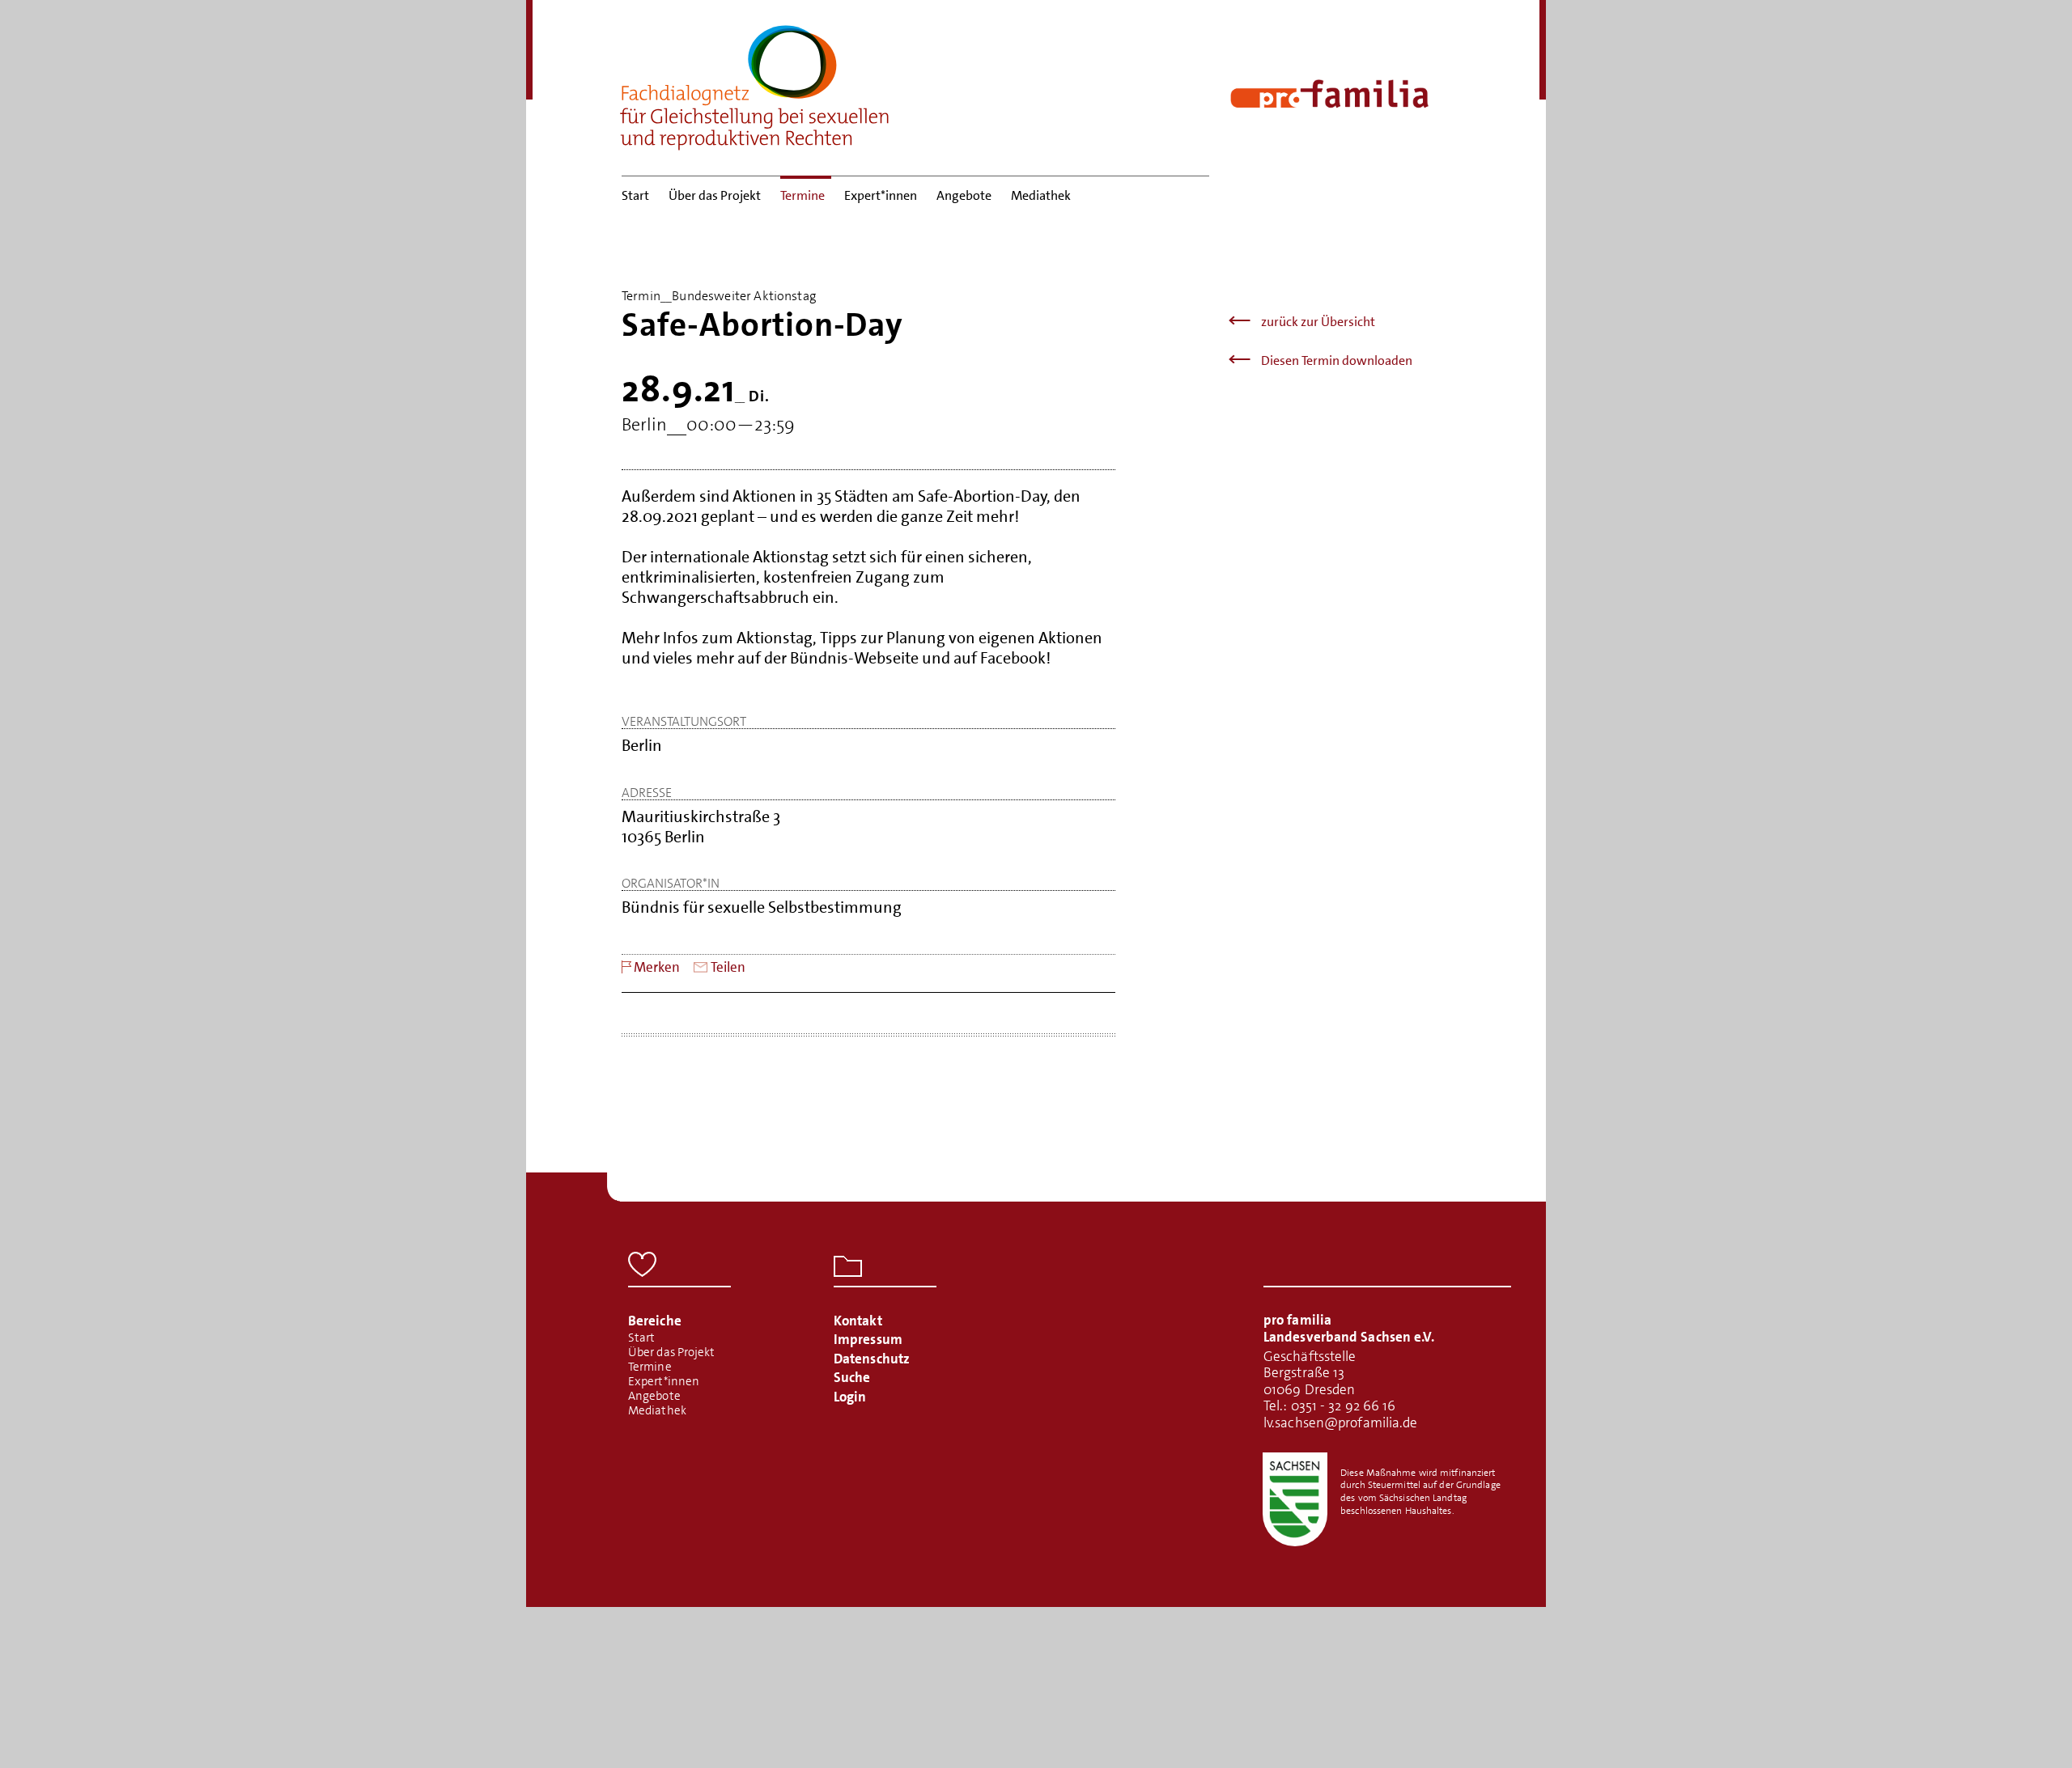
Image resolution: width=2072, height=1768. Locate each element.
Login (850, 1397)
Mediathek (1041, 195)
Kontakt (858, 1321)
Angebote (964, 195)
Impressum (868, 1339)
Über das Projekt (715, 195)
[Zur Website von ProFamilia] (1329, 94)
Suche (852, 1377)
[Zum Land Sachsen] (1295, 1499)
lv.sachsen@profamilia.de (1340, 1422)
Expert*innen (881, 195)
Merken (657, 967)
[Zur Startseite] (755, 83)
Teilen (728, 967)
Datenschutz (872, 1359)
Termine (802, 195)
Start (635, 195)
